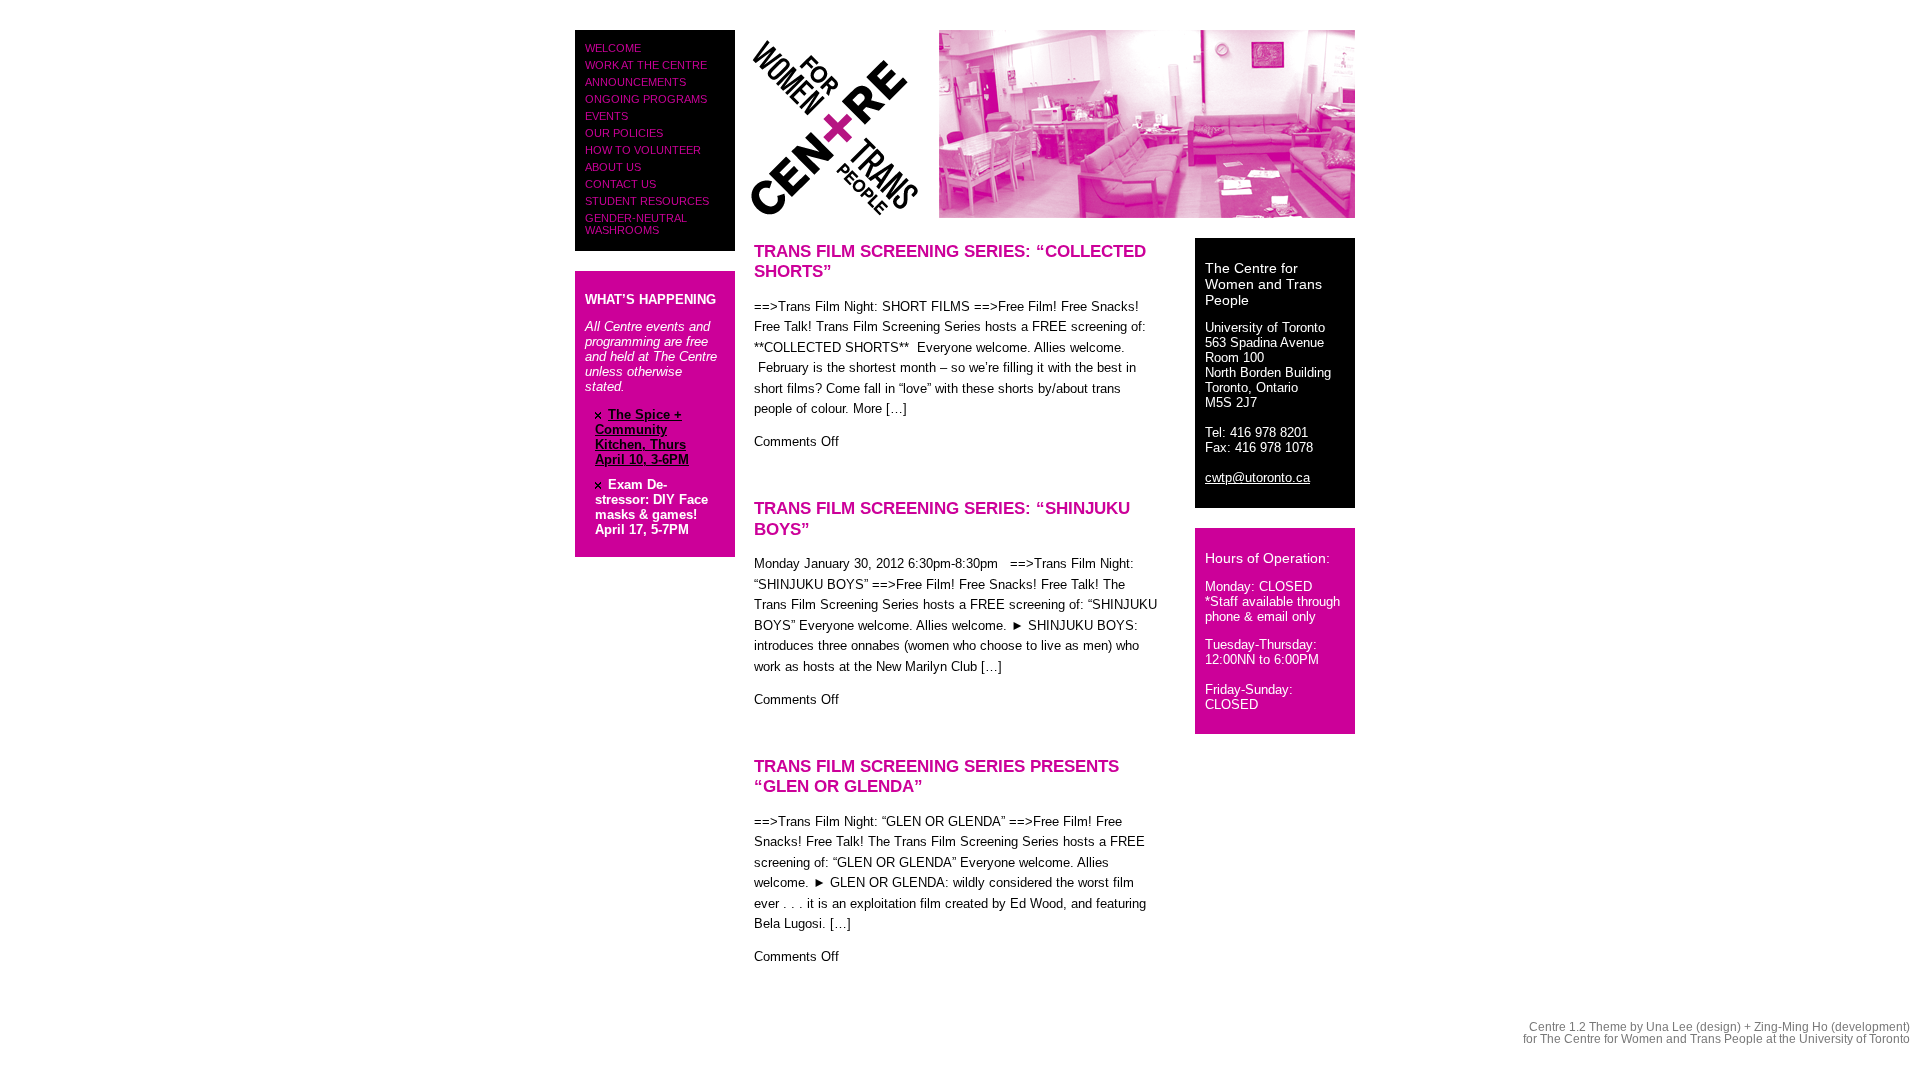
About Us (613, 167)
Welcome (613, 48)
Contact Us (620, 184)
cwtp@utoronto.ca (1257, 477)
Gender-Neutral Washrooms (636, 224)
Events (606, 116)
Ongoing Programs (646, 99)
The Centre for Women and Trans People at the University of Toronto (1725, 1039)
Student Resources (647, 201)
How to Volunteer (643, 150)
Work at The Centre (646, 65)
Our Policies (624, 133)
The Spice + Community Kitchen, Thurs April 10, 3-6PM (642, 437)
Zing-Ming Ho (1791, 1027)
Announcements (635, 82)
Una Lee (1669, 1027)
